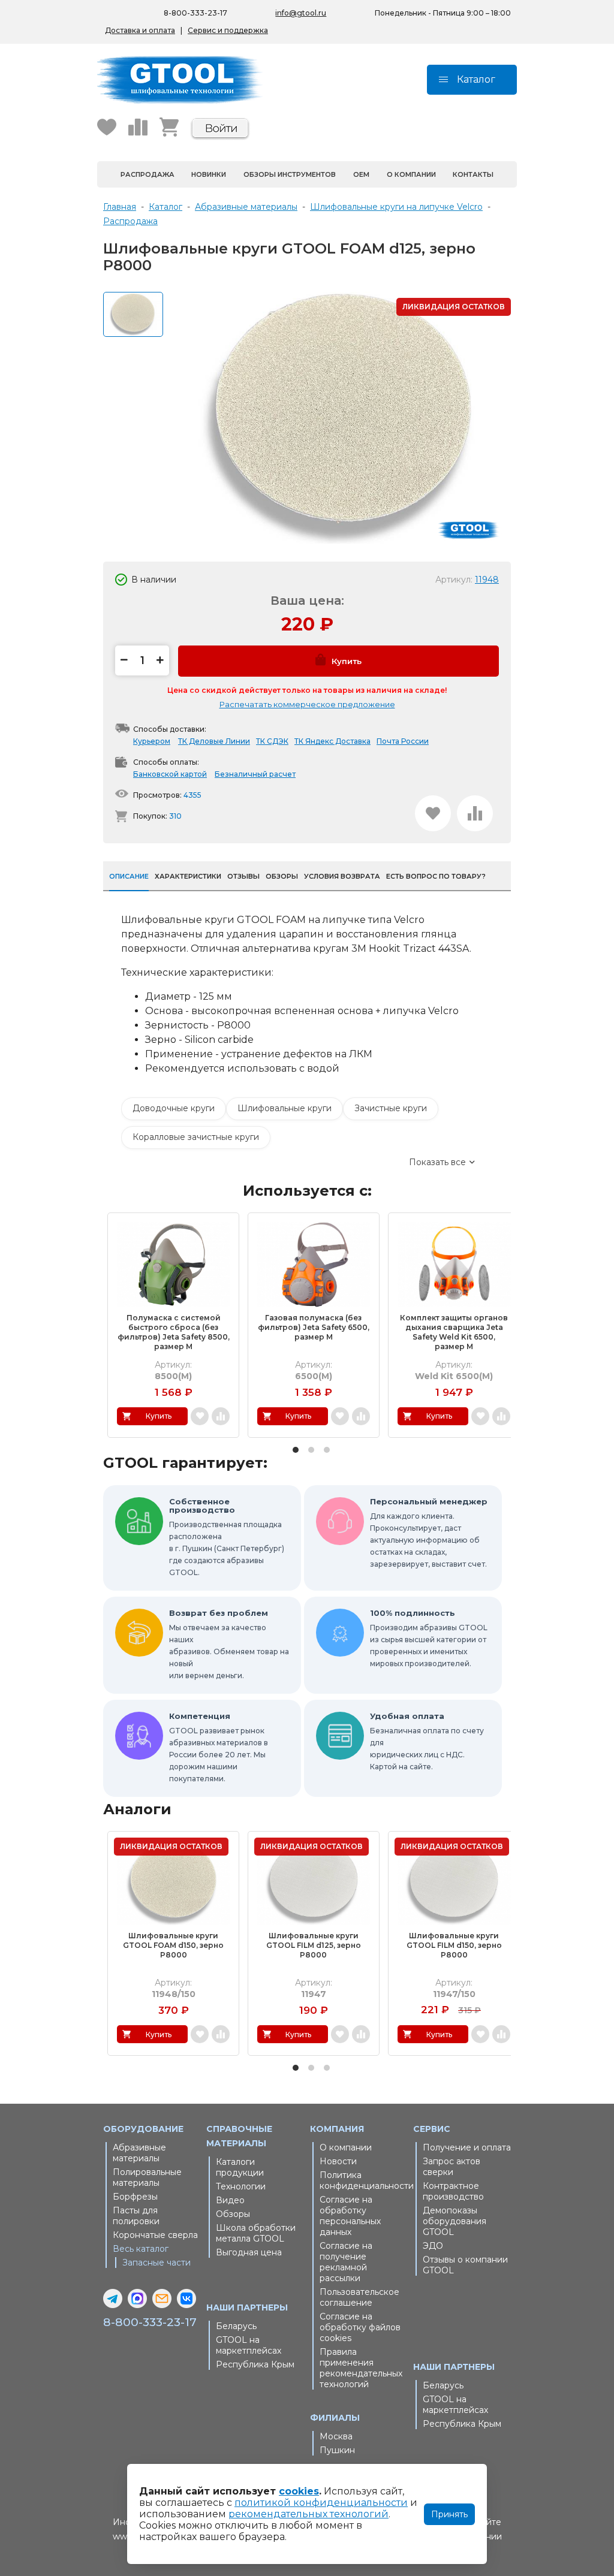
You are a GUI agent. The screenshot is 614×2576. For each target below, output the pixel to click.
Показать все (437, 1162)
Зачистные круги (391, 1108)
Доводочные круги (174, 1108)
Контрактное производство (453, 2191)
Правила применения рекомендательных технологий (361, 2368)
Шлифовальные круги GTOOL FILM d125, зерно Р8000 (314, 1945)
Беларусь (236, 2326)
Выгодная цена (249, 2252)
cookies (299, 2491)
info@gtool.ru (301, 13)
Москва (336, 2436)
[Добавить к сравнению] (475, 813)
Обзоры (233, 2214)
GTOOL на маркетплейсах (249, 2345)
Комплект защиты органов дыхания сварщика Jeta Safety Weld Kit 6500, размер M (454, 1332)
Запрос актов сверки (452, 2167)
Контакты (473, 174)
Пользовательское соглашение (359, 2297)
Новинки (209, 174)
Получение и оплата (467, 2147)
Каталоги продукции (240, 2167)
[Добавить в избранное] (433, 813)
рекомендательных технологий (308, 2514)
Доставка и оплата (140, 30)
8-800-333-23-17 (195, 13)
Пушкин (337, 2450)
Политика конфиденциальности (364, 2180)
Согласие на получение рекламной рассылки (346, 2262)
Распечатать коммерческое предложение (307, 704)
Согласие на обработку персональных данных (350, 2216)
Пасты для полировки (136, 2216)
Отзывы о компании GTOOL (465, 2265)
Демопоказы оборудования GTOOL (455, 2221)
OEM (361, 174)
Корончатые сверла (155, 2235)
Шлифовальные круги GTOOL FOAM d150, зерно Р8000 (173, 1945)
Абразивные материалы (139, 2153)
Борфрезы (135, 2197)
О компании (411, 174)
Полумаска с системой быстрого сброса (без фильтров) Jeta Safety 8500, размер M (174, 1332)
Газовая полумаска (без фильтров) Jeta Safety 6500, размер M (314, 1327)
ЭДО (433, 2246)
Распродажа (148, 174)
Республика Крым (255, 2364)
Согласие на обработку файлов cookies (360, 2327)
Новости (338, 2161)
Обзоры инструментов (290, 174)
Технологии (241, 2186)
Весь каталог (141, 2249)
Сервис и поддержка (228, 30)
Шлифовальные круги (285, 1108)
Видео (230, 2200)
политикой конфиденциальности (321, 2503)
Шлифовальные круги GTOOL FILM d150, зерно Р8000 (454, 1945)
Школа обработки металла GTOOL (256, 2233)
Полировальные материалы (147, 2177)
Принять (449, 2514)
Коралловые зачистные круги (196, 1137)
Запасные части (156, 2263)
